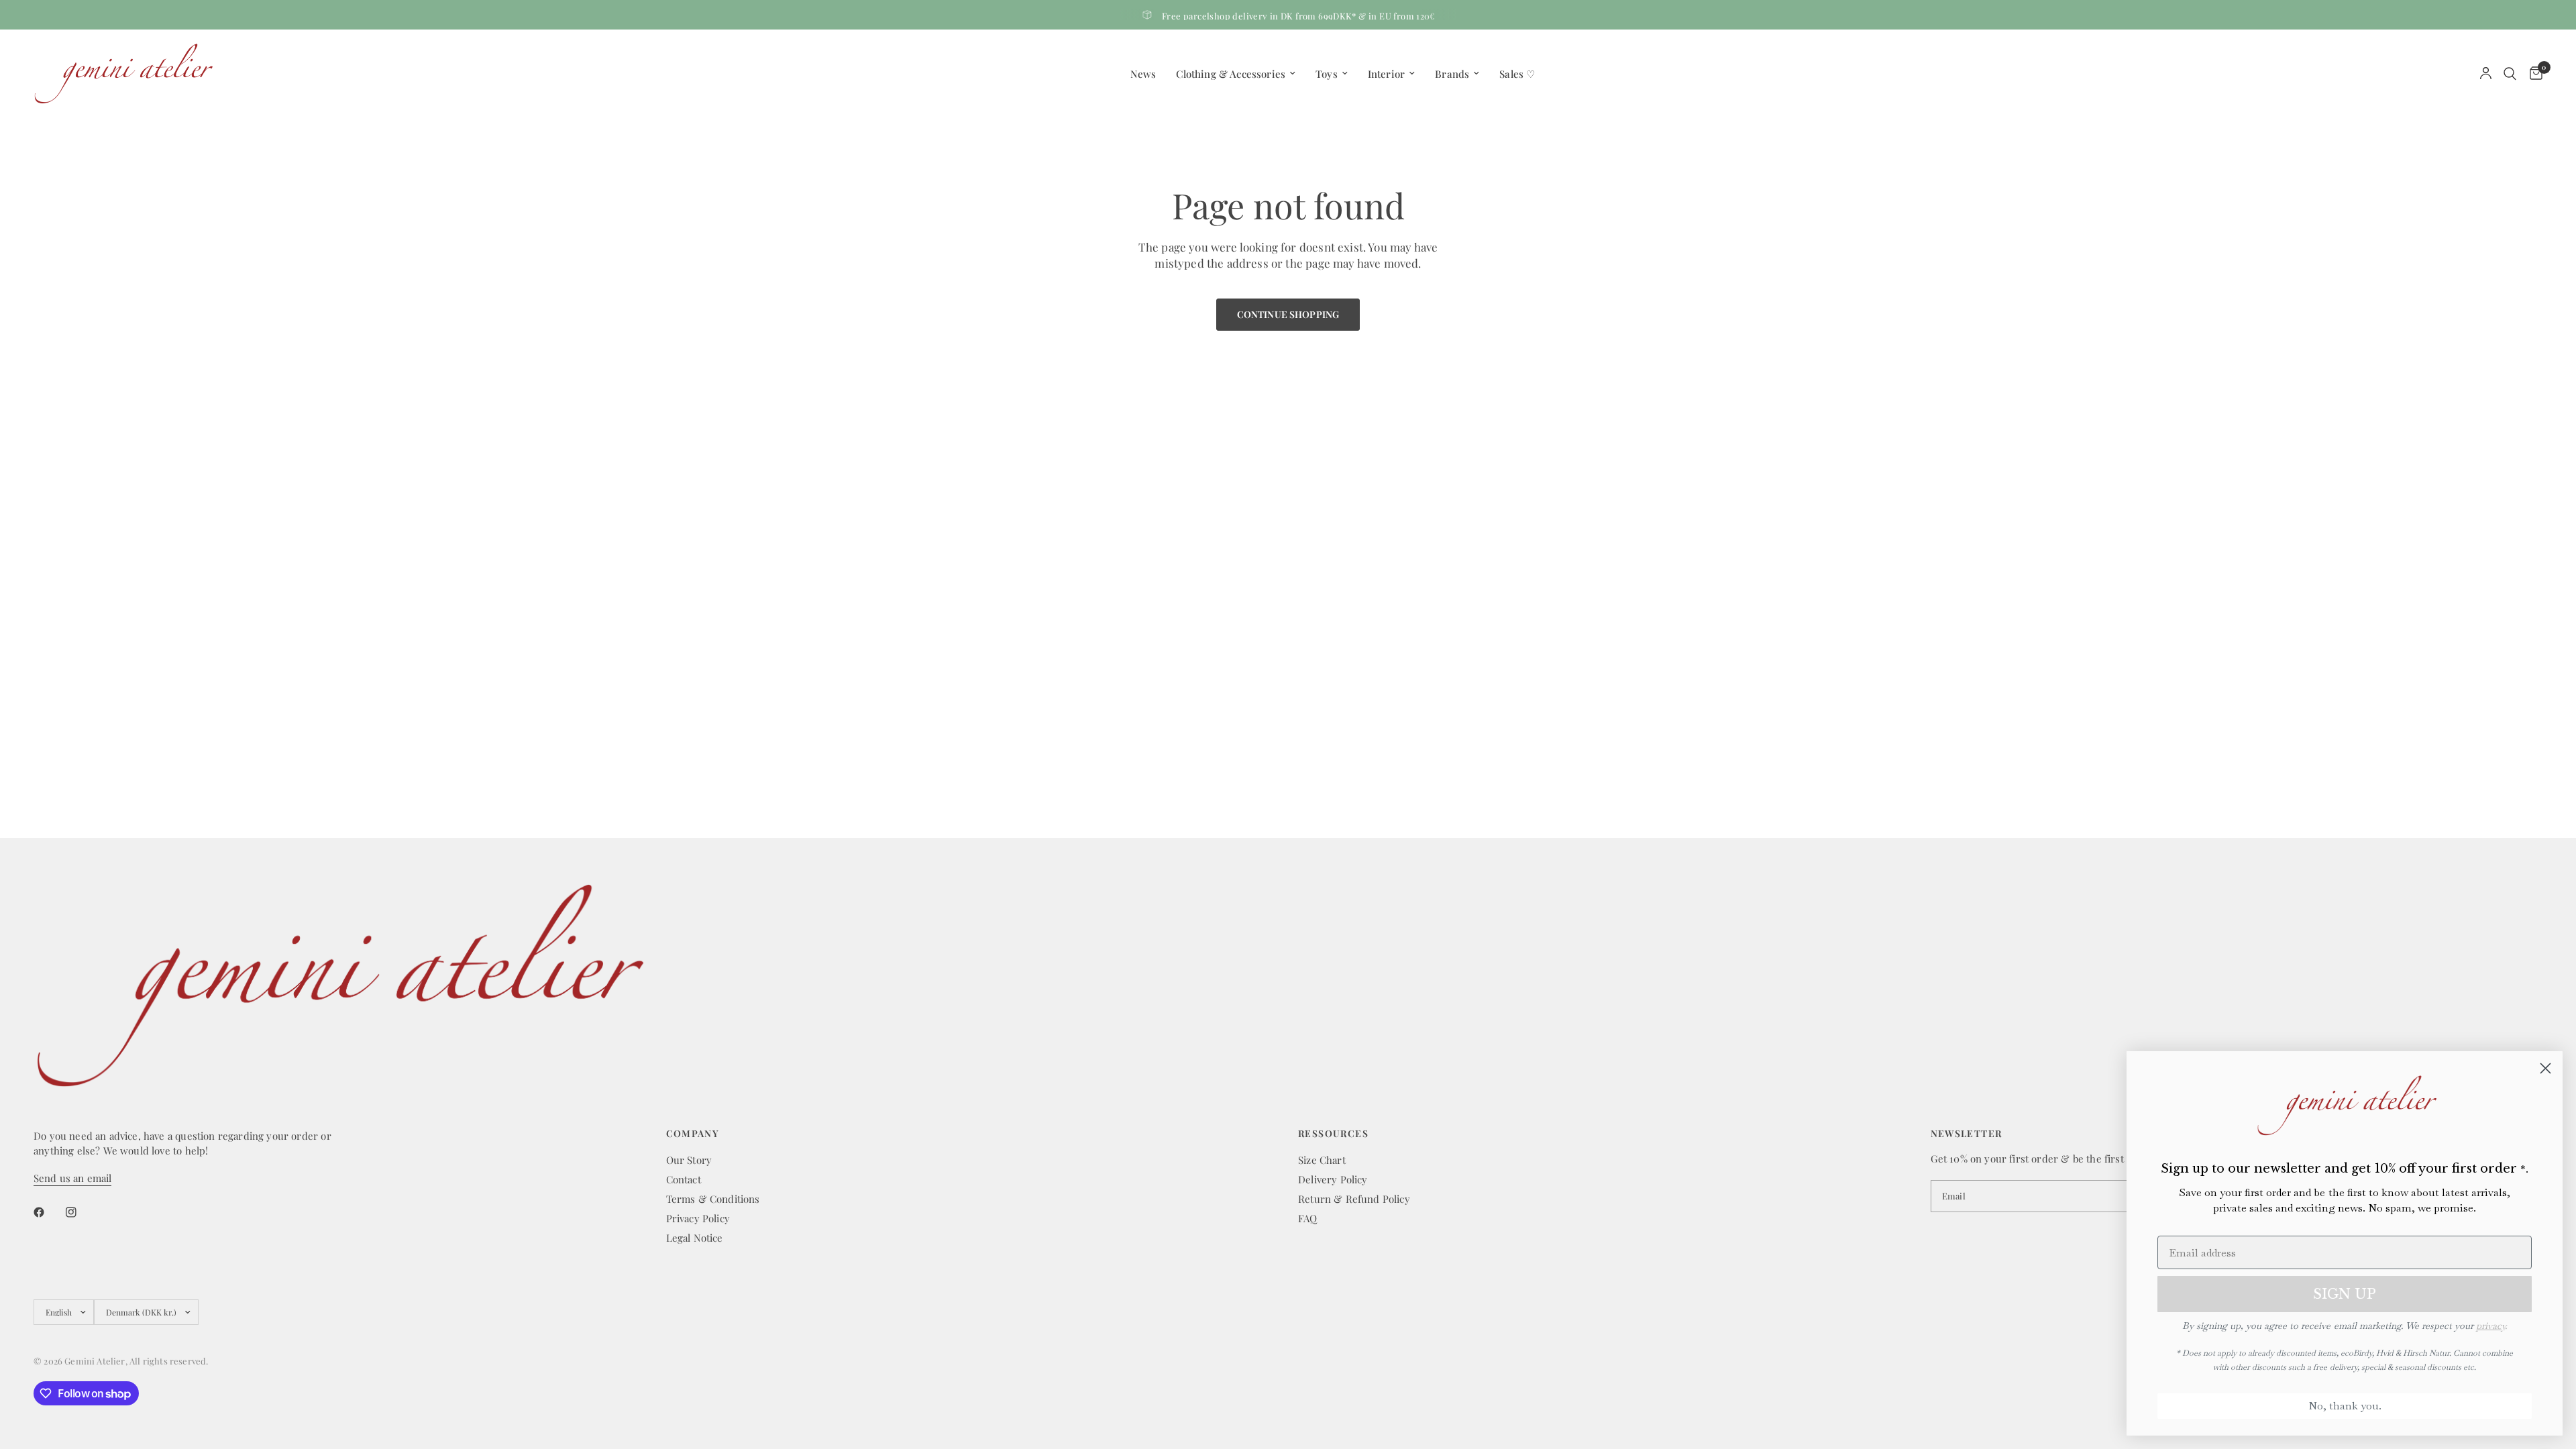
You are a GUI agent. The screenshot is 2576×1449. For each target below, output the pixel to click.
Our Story (689, 1160)
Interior (1386, 74)
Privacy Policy (698, 1218)
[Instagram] (80, 1212)
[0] (2533, 73)
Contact (684, 1179)
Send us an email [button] (72, 1178)
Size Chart (1322, 1160)
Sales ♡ (1517, 74)
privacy (2490, 1326)
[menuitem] (1143, 74)
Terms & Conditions (713, 1199)
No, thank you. (2345, 1406)
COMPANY (693, 1134)
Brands (1452, 74)
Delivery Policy (1333, 1179)
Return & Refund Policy (1354, 1199)
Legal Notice (695, 1238)
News (1143, 74)
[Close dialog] (2545, 1068)
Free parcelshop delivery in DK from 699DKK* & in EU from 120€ (1299, 16)
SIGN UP (2345, 1294)
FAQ (1308, 1218)
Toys (1327, 74)
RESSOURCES (1333, 1134)
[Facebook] (48, 1212)
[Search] (2510, 73)
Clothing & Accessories (1231, 74)
